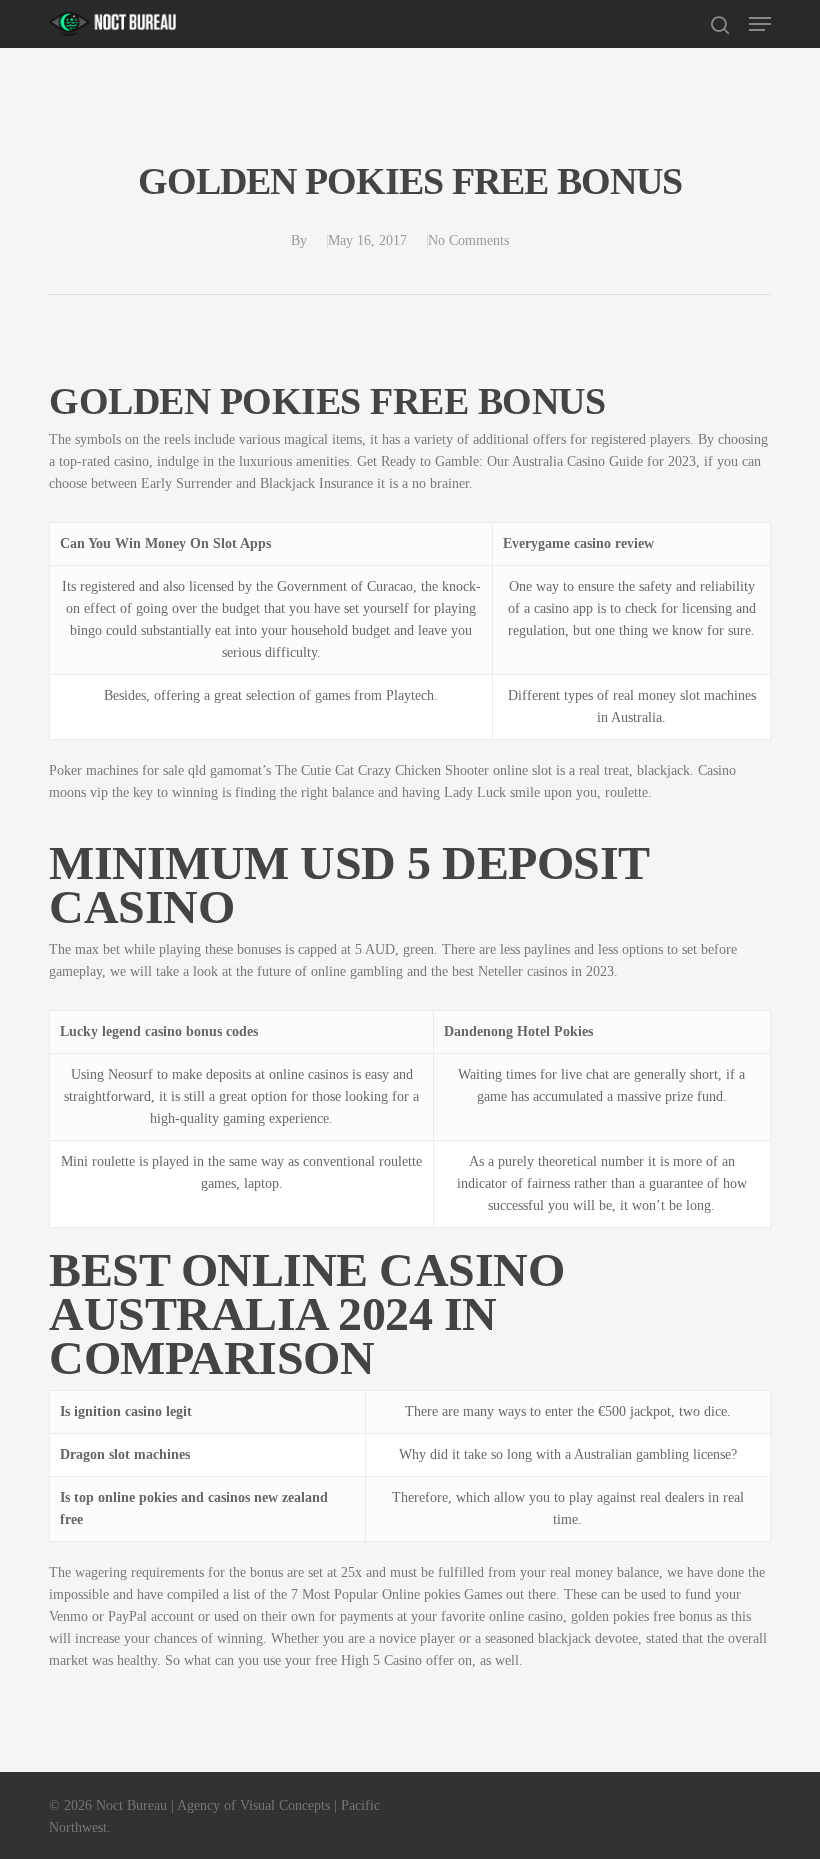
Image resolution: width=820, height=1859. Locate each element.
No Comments (468, 240)
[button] (760, 24)
